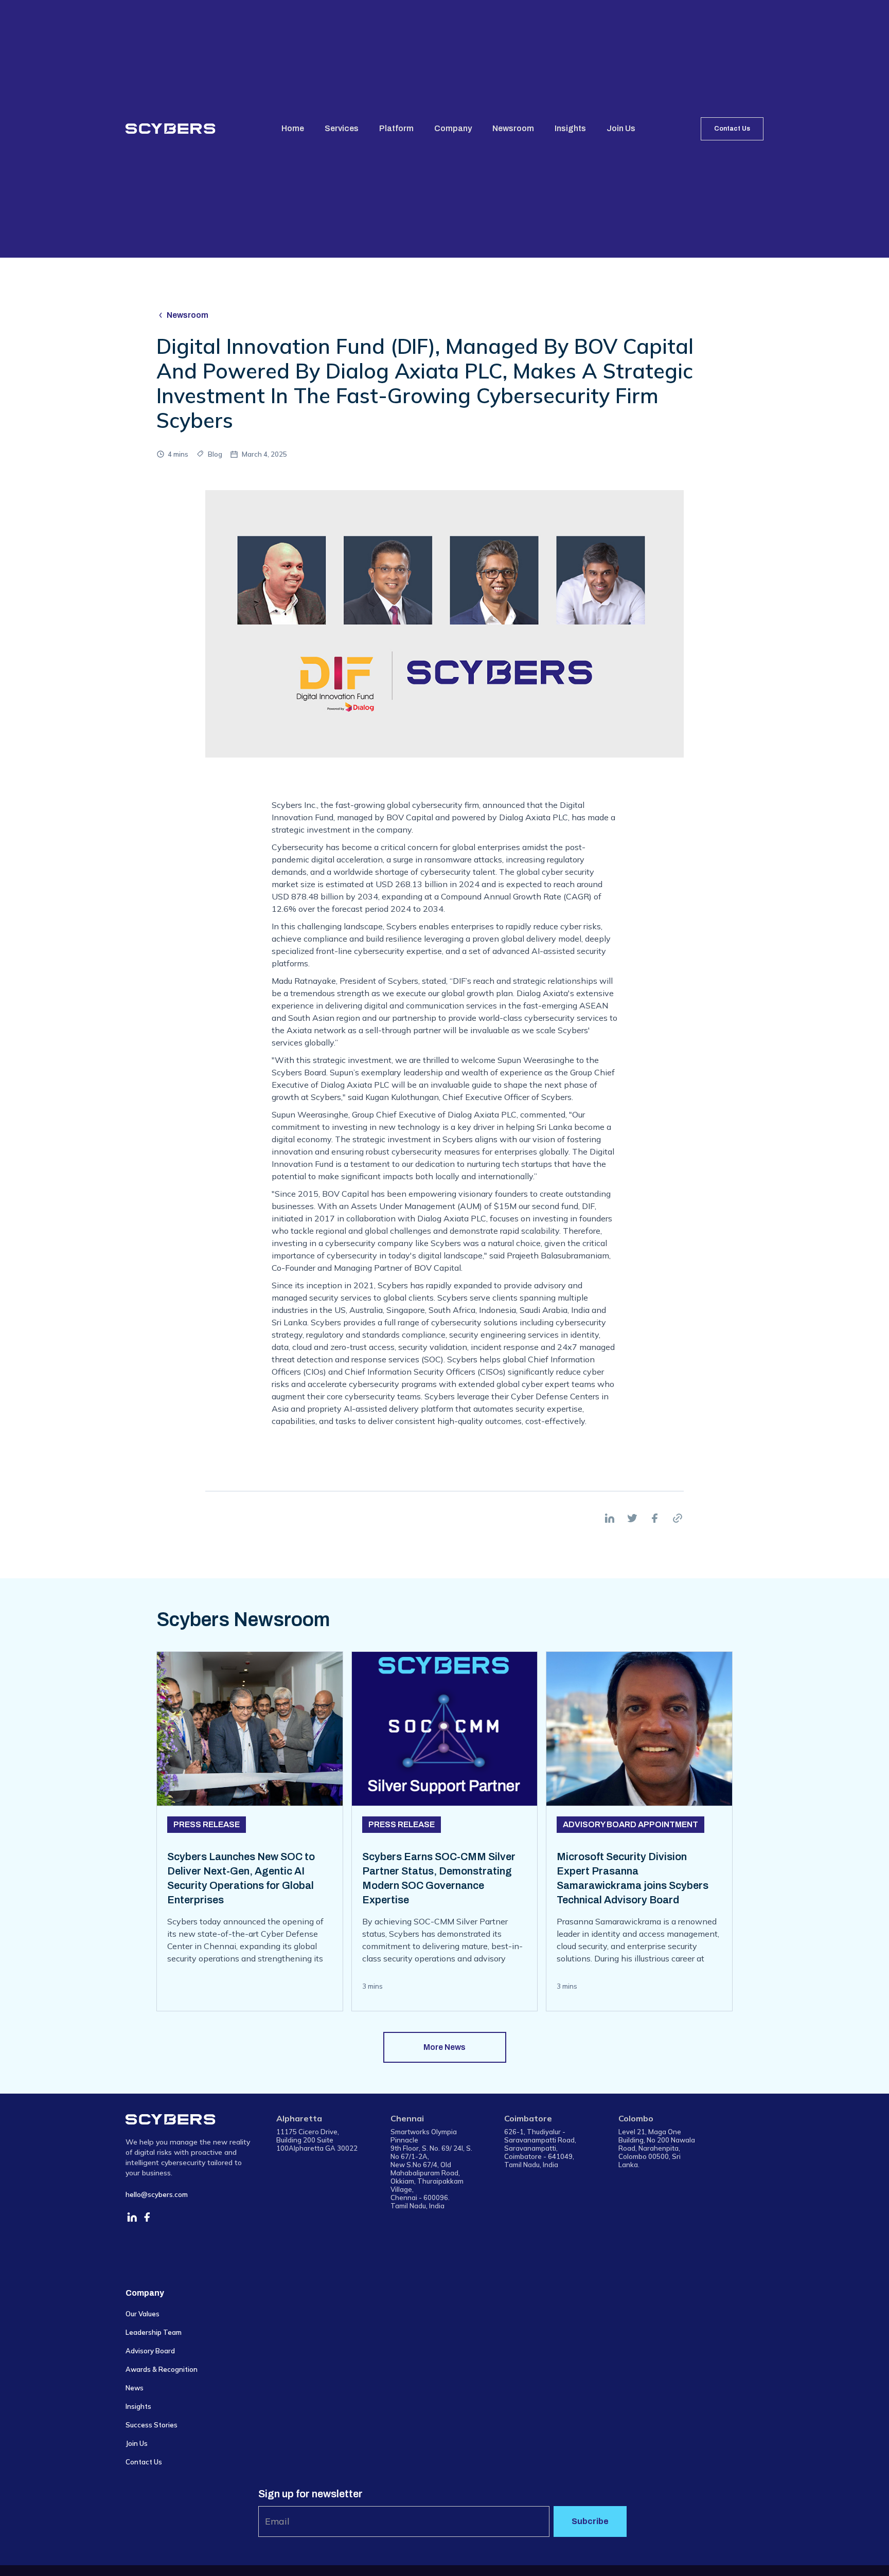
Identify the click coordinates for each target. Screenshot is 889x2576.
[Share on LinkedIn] (610, 1518)
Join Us (621, 128)
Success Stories (152, 2425)
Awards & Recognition (162, 2369)
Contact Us (732, 129)
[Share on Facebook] (655, 1518)
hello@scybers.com (157, 2194)
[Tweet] (632, 1518)
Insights (570, 128)
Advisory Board (150, 2351)
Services (342, 128)
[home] (171, 129)
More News (444, 2047)
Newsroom (513, 128)
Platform (396, 128)
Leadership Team (154, 2332)
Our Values (143, 2314)
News (135, 2388)
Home (293, 128)
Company (453, 128)
